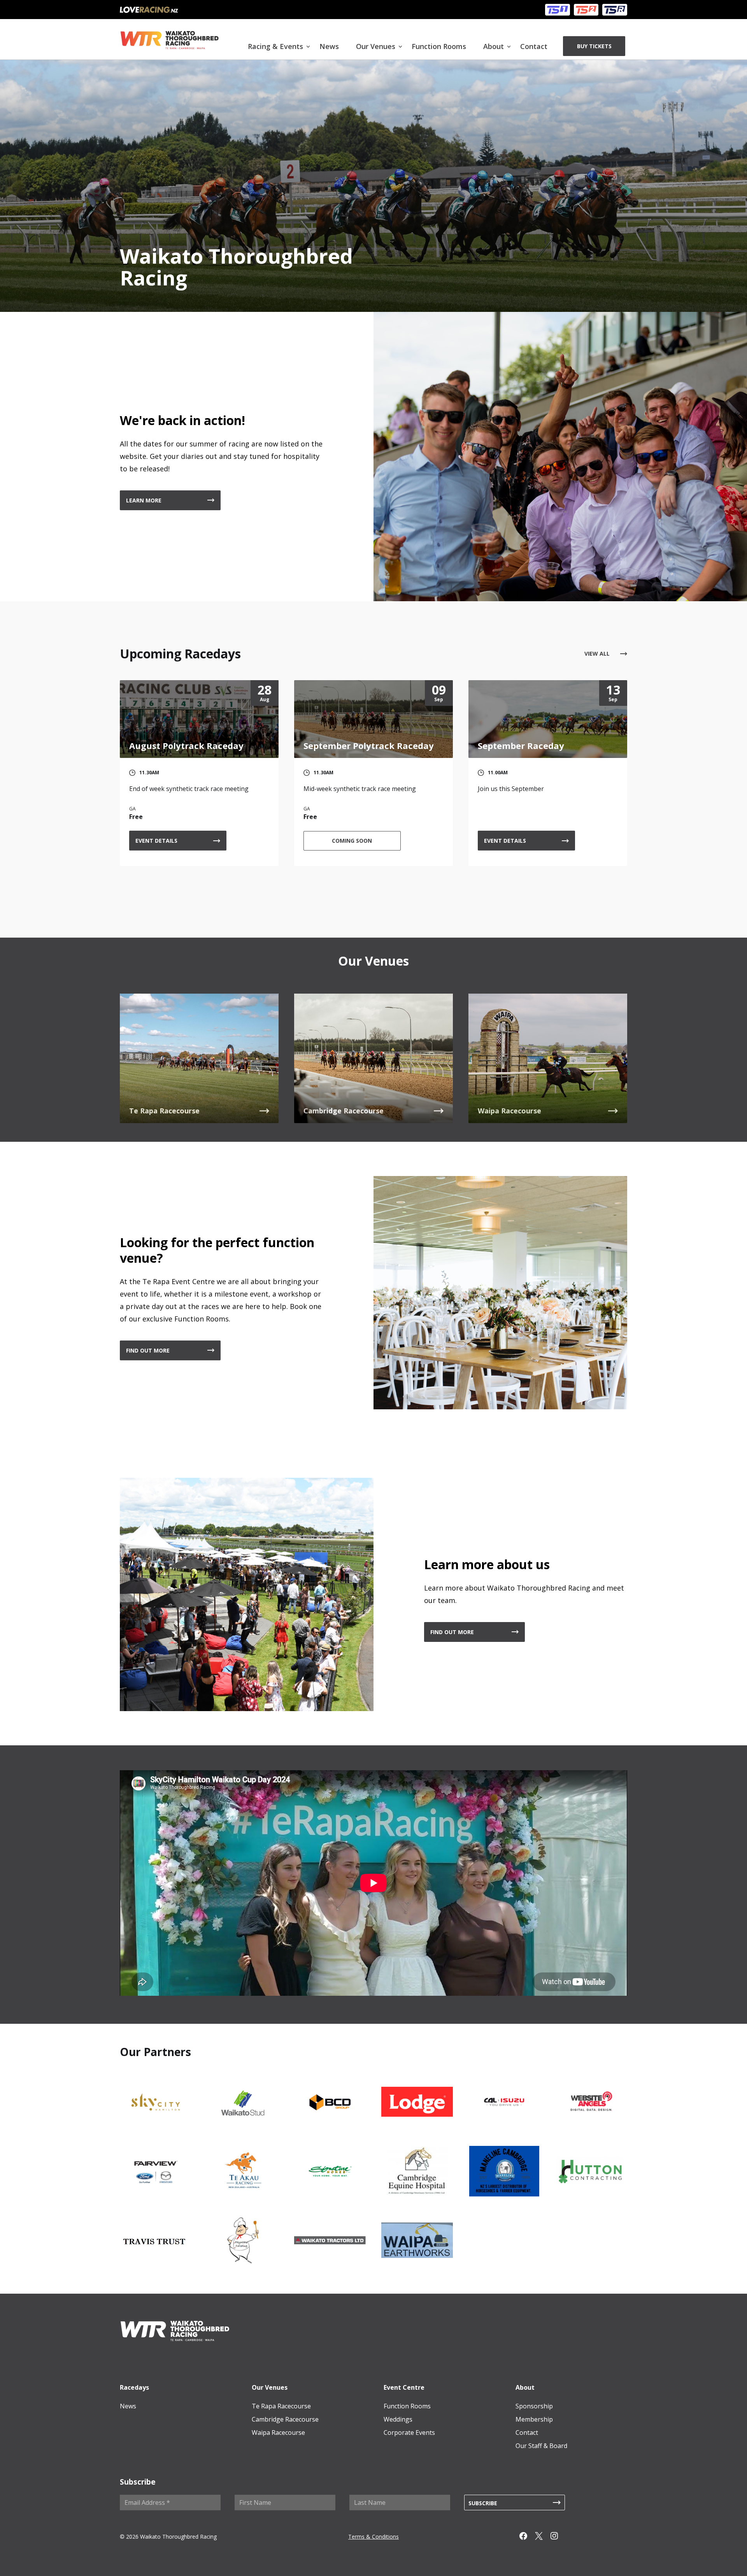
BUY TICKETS (594, 46)
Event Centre (404, 2387)
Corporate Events (409, 2432)
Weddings (398, 2419)
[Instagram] (558, 2537)
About (494, 46)
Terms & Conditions (373, 2537)
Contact (534, 46)
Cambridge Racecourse (285, 2419)
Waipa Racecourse (278, 2432)
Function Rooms (439, 46)
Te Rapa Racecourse (281, 2406)
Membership (534, 2419)
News (329, 46)
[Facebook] (527, 2537)
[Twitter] (543, 2537)
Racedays (134, 2387)
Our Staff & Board (541, 2446)
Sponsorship (534, 2406)
